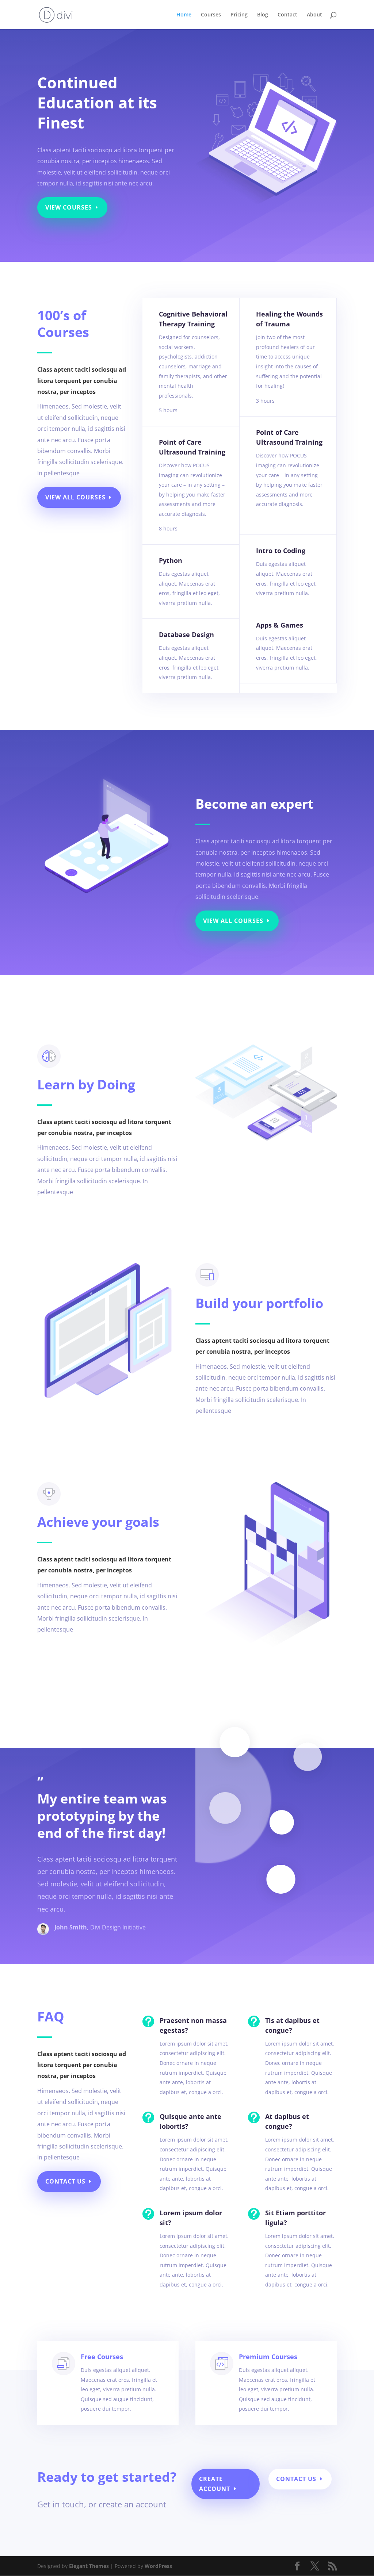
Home (184, 15)
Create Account (215, 2484)
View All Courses (75, 497)
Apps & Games (280, 625)
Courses (211, 15)
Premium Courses (268, 2357)
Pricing (239, 15)
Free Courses (102, 2357)
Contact (287, 15)
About (314, 15)
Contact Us (65, 2181)
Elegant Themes (89, 2566)
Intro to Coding (281, 551)
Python (171, 560)
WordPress (158, 2566)
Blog (263, 15)
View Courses (69, 207)
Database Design (186, 635)
